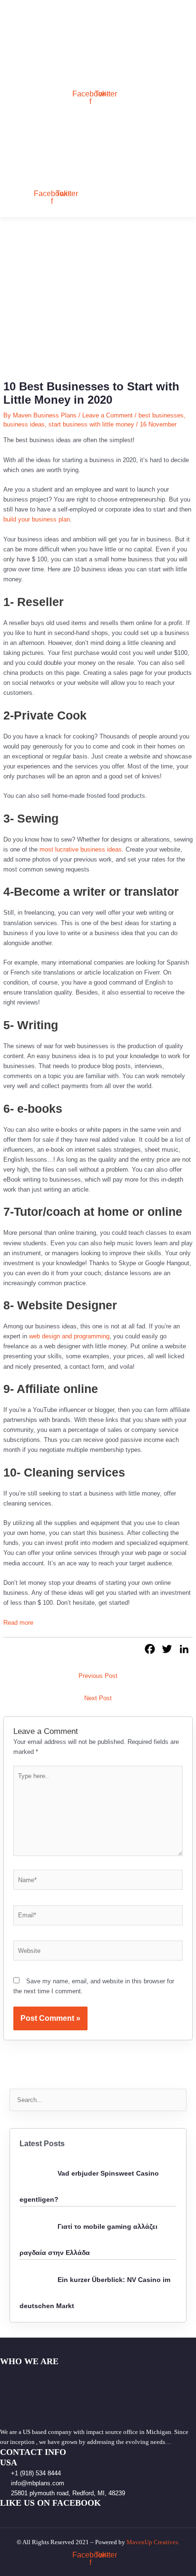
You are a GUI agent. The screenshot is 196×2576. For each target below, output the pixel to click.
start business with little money (91, 424)
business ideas (24, 424)
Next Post (98, 1698)
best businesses (161, 415)
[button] (16, 81)
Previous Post (98, 1676)
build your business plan (37, 519)
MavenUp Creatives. (153, 2542)
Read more (18, 1623)
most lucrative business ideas (81, 849)
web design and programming (69, 1336)
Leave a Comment (108, 415)
